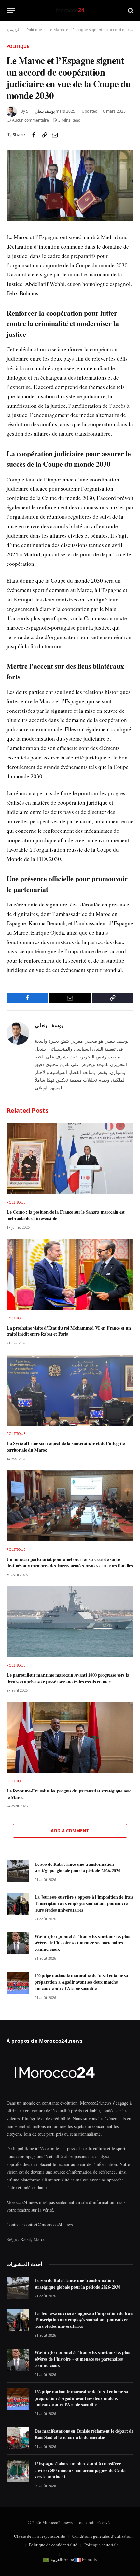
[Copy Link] (44, 135)
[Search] (130, 11)
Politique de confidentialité (53, 2545)
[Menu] (11, 11)
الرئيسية (13, 30)
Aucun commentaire (30, 120)
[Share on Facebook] (34, 135)
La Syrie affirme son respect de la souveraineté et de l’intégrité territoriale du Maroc (66, 1446)
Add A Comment (70, 1831)
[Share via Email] (55, 135)
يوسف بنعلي (45, 111)
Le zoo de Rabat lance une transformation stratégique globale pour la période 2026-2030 (77, 1867)
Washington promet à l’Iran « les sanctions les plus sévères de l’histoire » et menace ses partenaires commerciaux (82, 1943)
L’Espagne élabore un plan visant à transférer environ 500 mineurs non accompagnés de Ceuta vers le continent (80, 2470)
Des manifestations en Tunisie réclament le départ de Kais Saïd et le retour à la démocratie (84, 2434)
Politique (34, 30)
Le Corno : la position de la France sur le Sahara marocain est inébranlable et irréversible (66, 1215)
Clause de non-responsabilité (40, 2536)
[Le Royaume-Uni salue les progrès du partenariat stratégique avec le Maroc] (70, 1737)
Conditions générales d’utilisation (102, 2536)
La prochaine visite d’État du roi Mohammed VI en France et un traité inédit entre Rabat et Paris (69, 1331)
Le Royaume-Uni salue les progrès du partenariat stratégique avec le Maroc (69, 1794)
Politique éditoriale (101, 2545)
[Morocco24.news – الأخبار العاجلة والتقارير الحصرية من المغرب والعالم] (70, 11)
